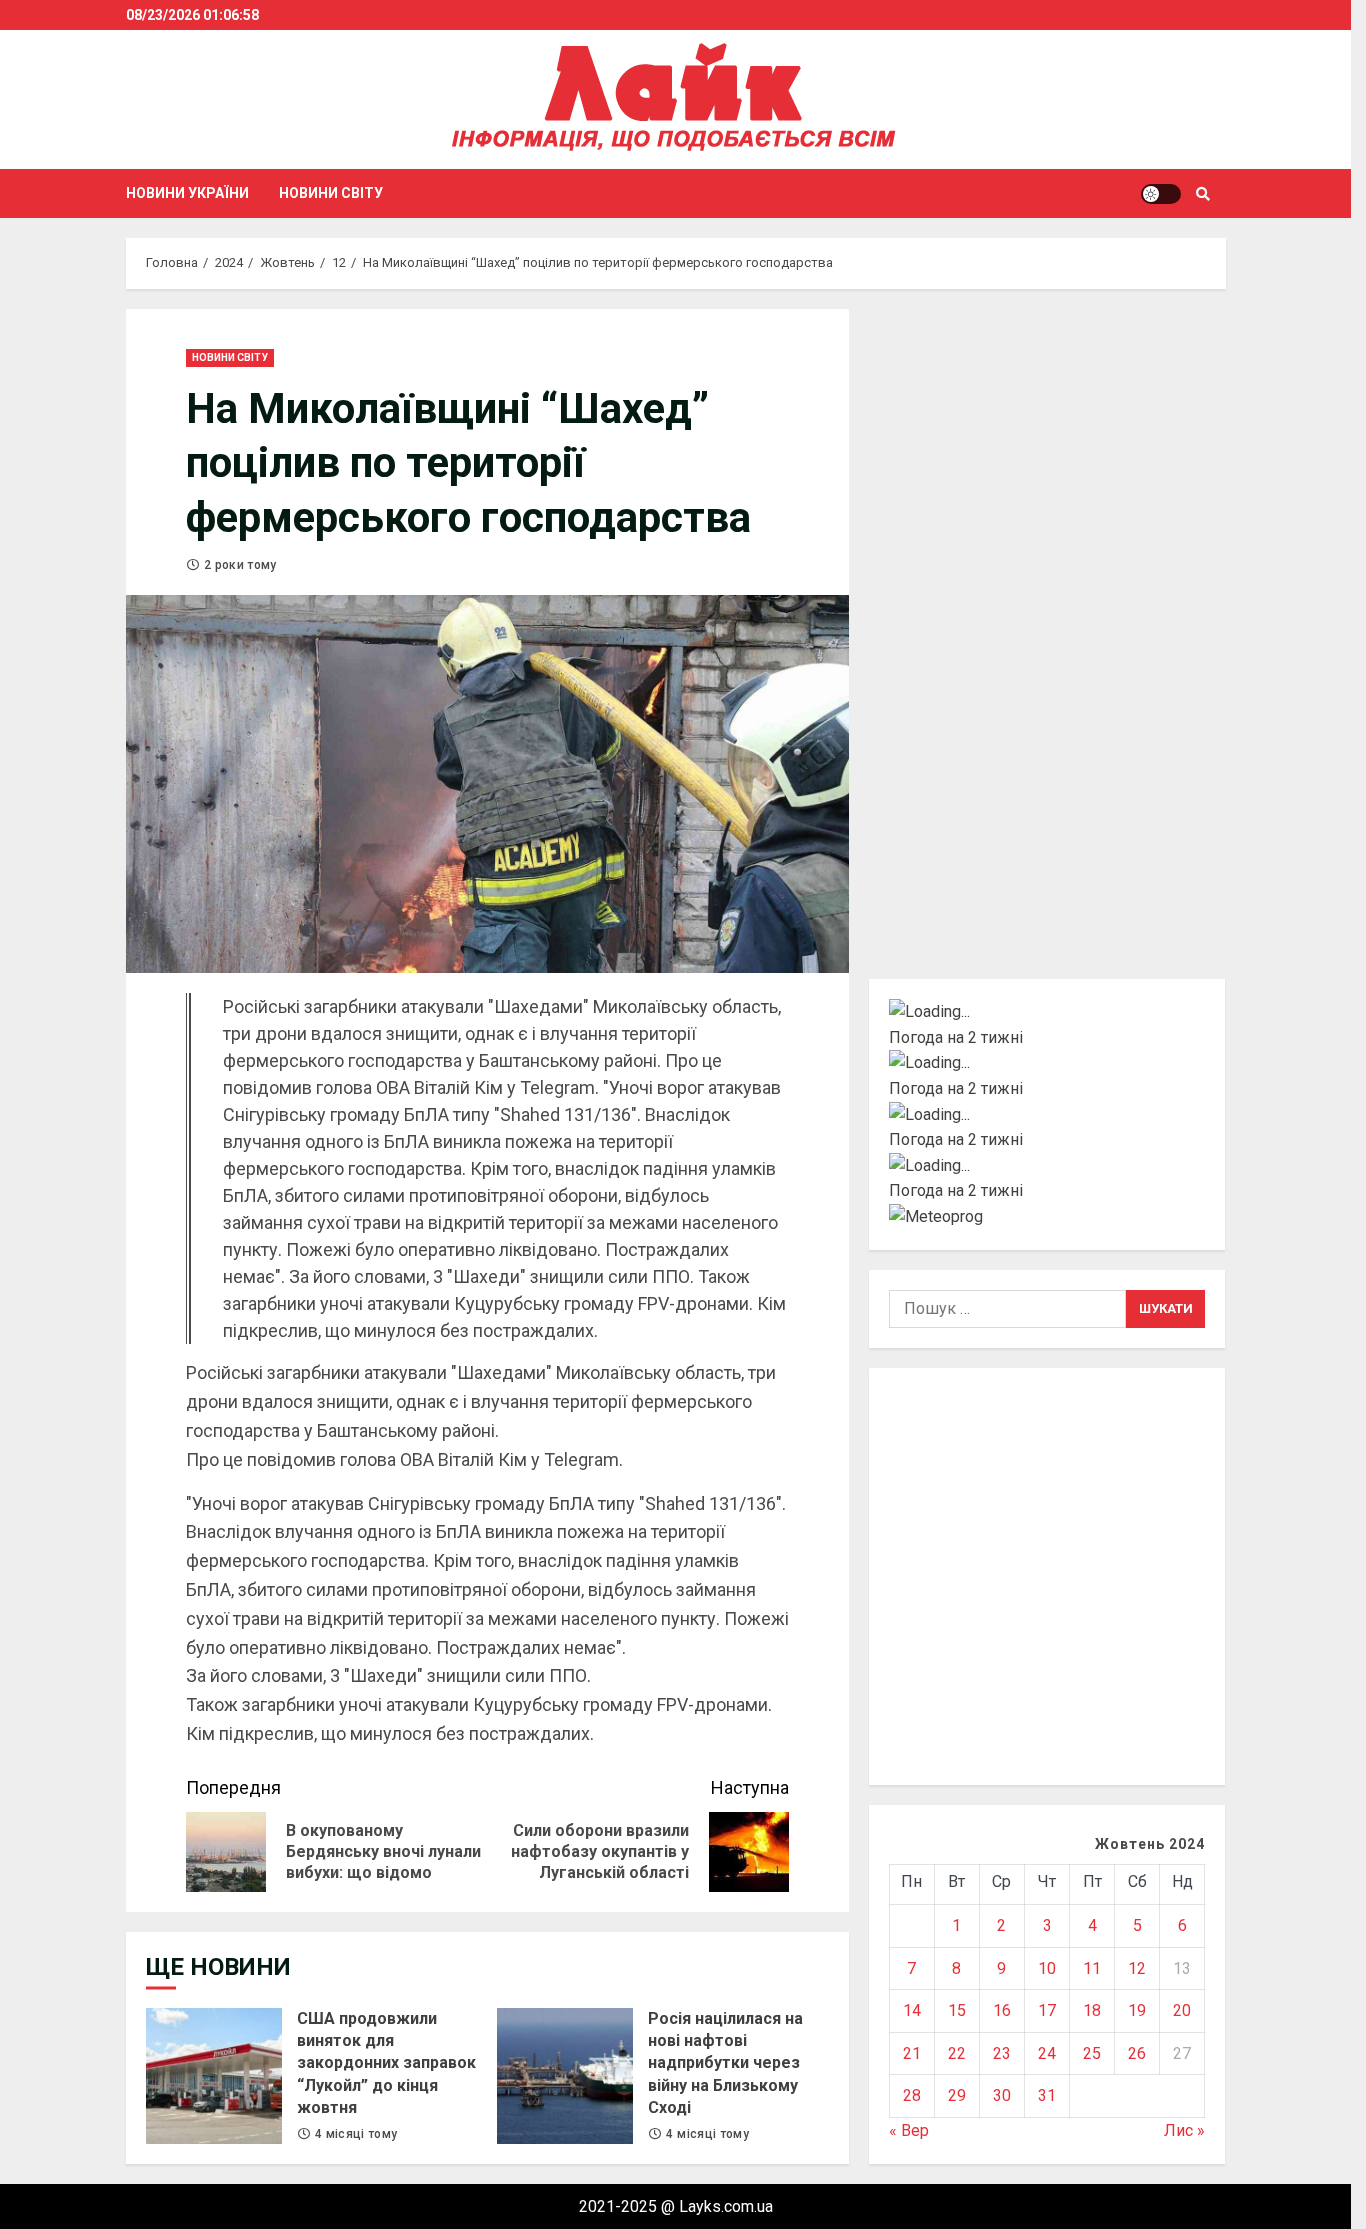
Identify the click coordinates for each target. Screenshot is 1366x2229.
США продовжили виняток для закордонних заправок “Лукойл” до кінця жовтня (214, 2076)
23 (1002, 2053)
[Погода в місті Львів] (1047, 1115)
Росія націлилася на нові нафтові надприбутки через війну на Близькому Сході (565, 2076)
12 (1137, 1968)
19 (1137, 2010)
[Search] (1203, 194)
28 (912, 2095)
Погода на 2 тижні (956, 1037)
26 (1137, 2053)
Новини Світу (331, 193)
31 (1047, 2095)
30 (1002, 2095)
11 (1092, 1968)
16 (1002, 2010)
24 (1047, 2053)
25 (1092, 2053)
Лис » (1184, 2130)
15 (957, 2010)
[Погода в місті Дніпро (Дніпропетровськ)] (1047, 1063)
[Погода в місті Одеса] (1047, 1166)
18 (1092, 2010)
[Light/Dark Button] (1161, 194)
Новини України (187, 193)
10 (1047, 1968)
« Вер (909, 2130)
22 (957, 2053)
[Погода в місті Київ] (1047, 1012)
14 (912, 2010)
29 (957, 2095)
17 (1047, 2010)
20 (1182, 2010)
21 (912, 2053)
